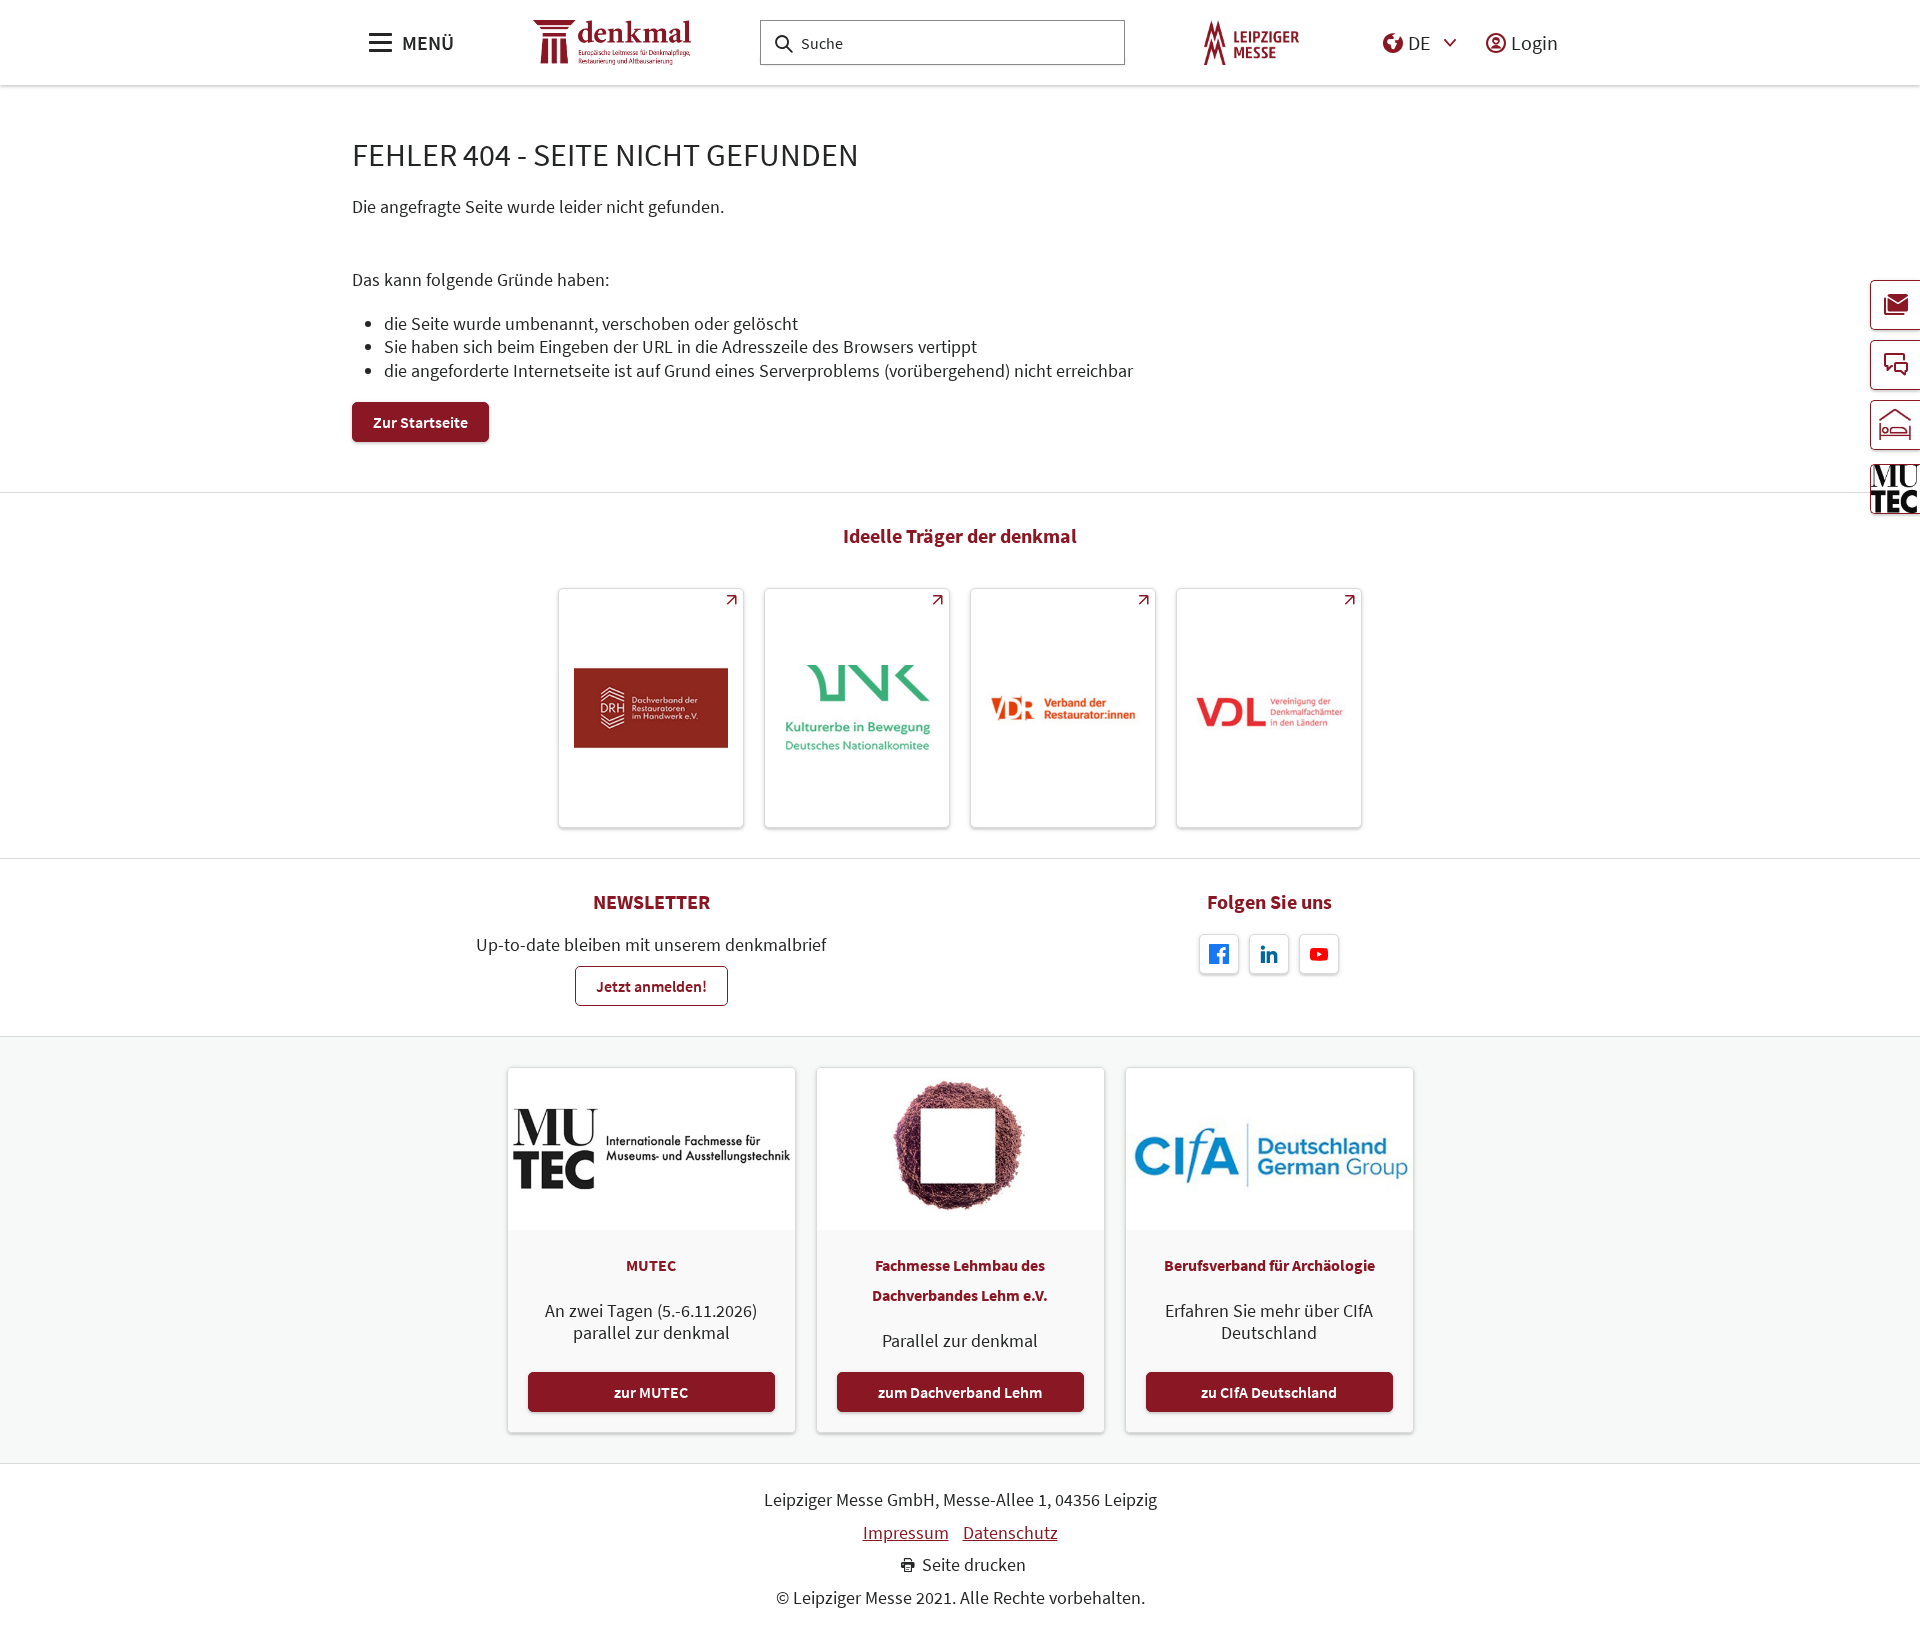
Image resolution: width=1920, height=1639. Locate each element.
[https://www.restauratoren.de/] (1063, 708)
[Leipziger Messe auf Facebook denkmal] (1219, 954)
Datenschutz (1010, 1533)
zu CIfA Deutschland (1269, 1392)
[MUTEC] (1895, 489)
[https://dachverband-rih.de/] (651, 708)
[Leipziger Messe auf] (1269, 954)
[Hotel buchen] (1895, 425)
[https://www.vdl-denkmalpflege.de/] (1269, 708)
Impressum (906, 1533)
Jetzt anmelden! (651, 986)
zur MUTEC (651, 1392)
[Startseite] (612, 42)
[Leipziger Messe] (1251, 42)
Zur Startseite (420, 422)
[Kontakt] (1895, 365)
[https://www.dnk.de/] (857, 708)
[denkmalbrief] (1895, 305)
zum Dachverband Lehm (960, 1392)
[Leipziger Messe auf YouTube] (1319, 954)
